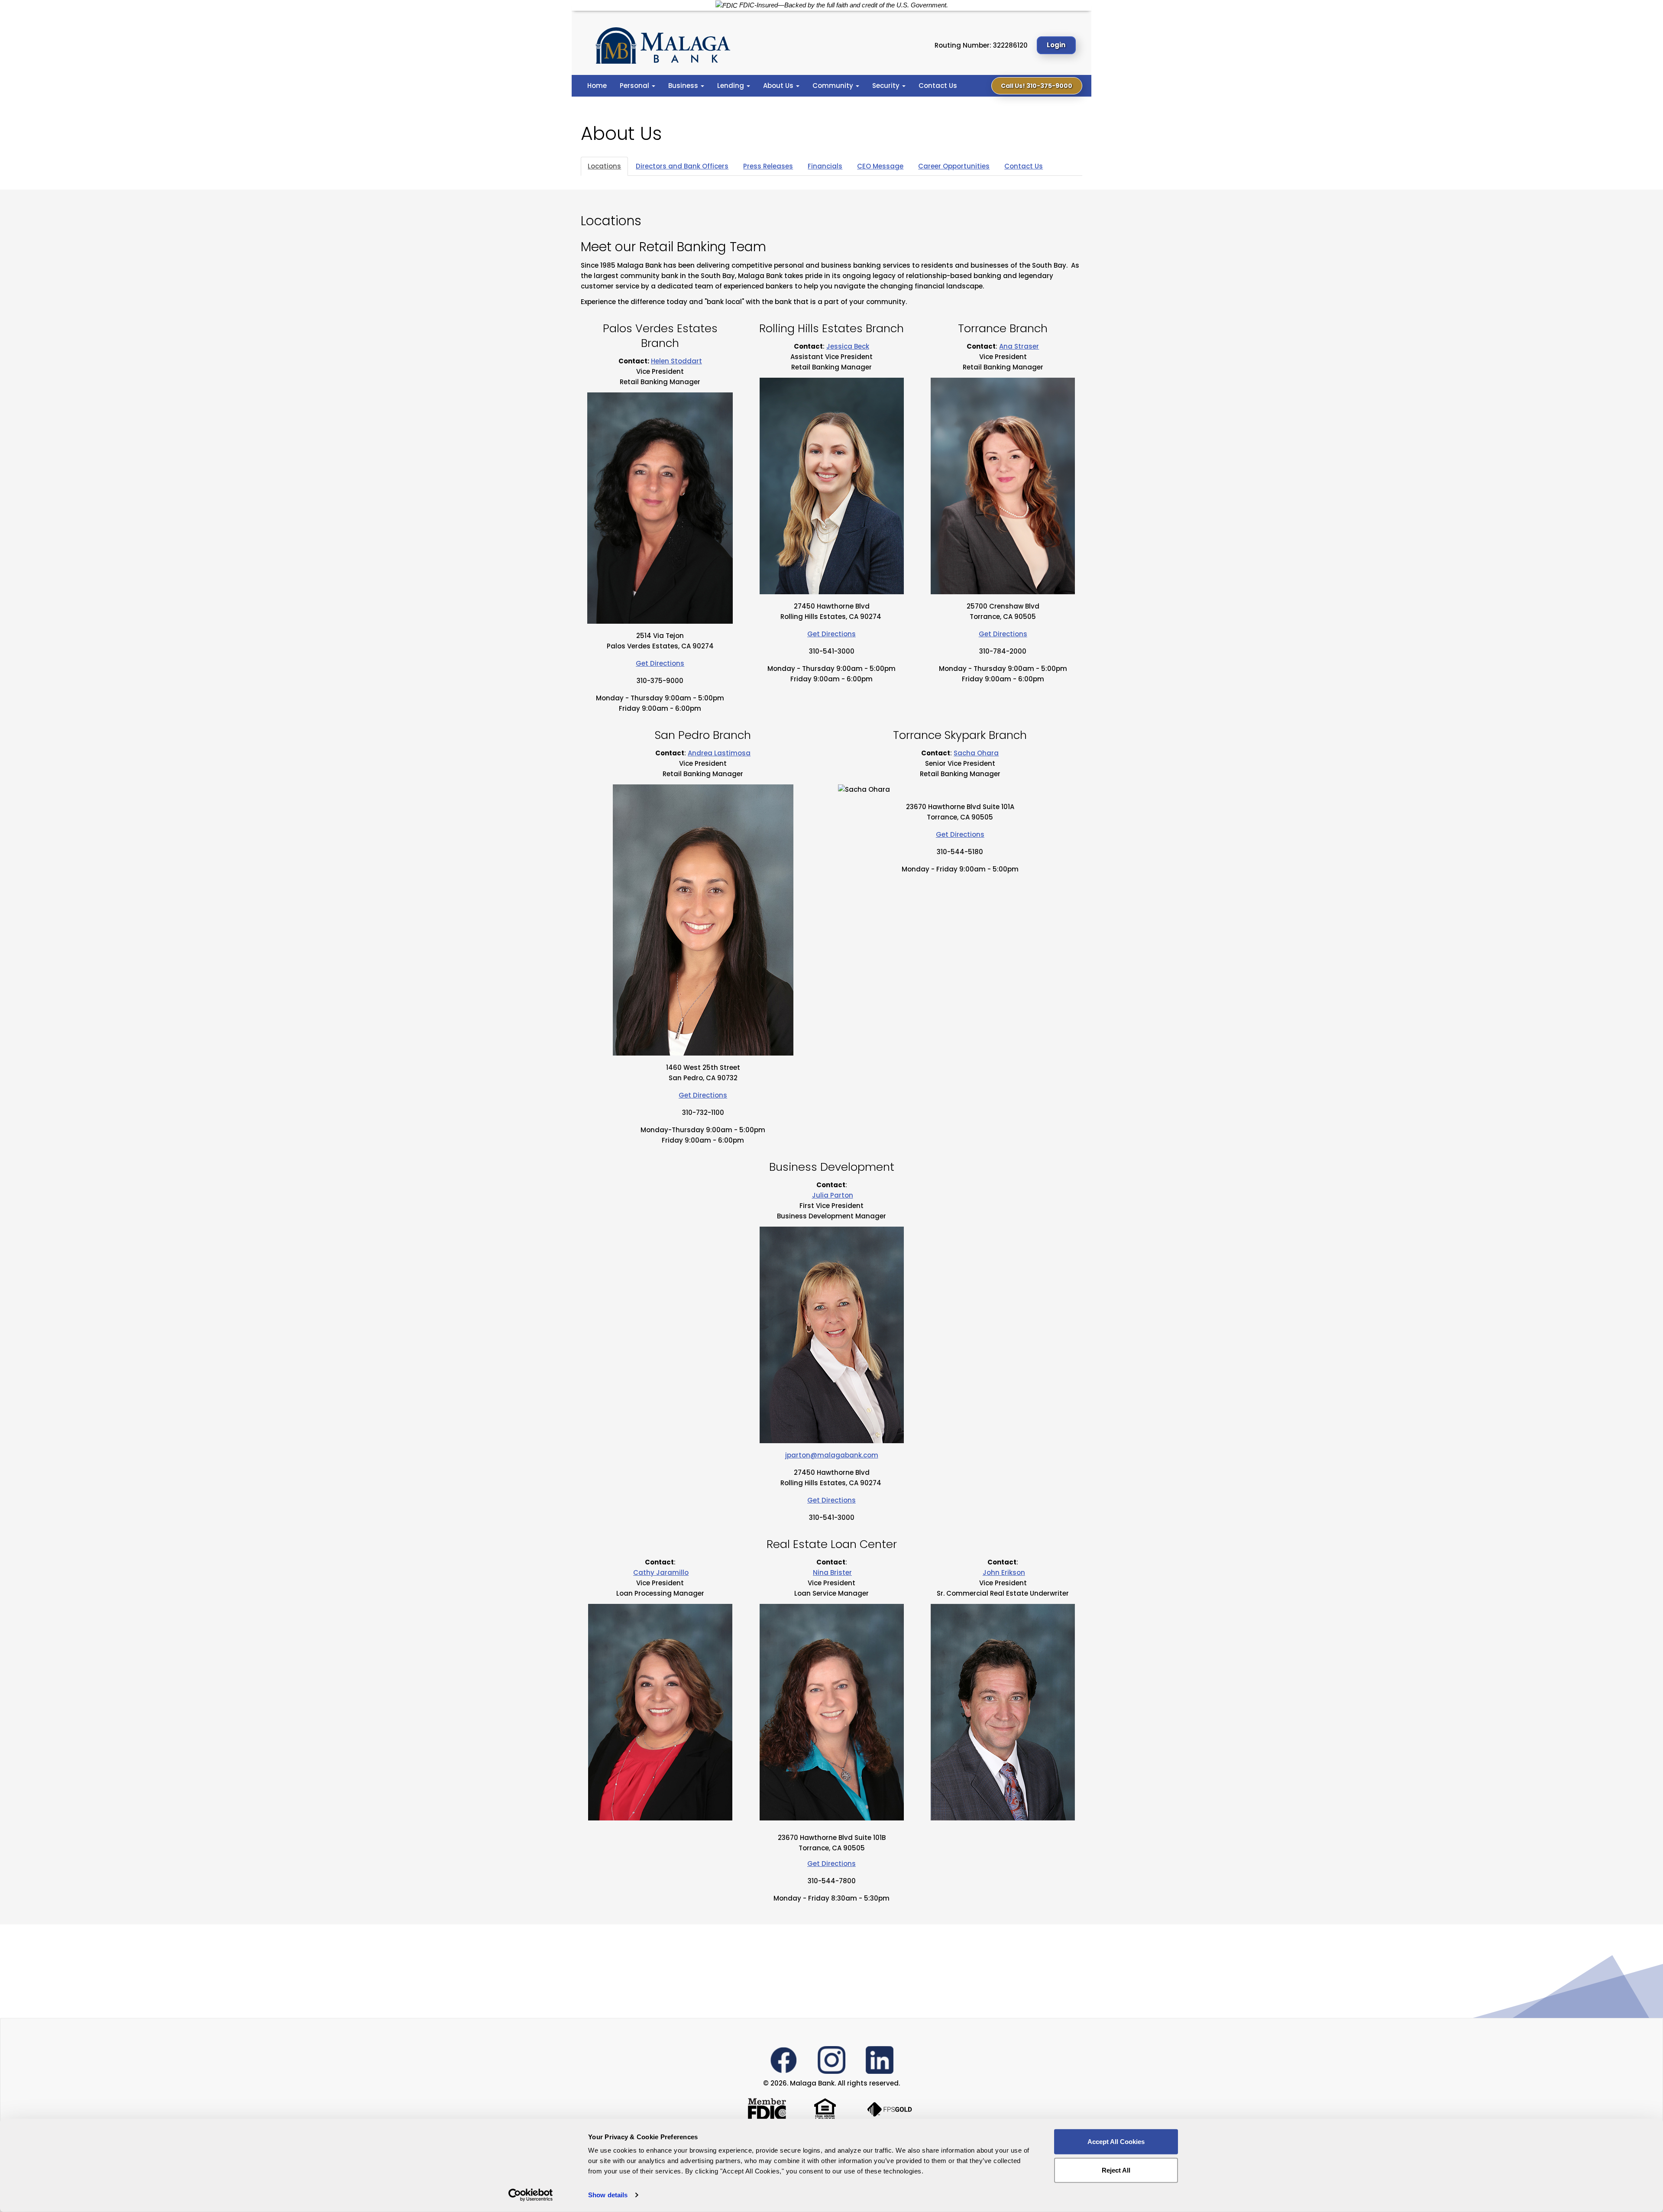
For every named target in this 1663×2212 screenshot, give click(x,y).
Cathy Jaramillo (661, 1572)
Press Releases (768, 166)
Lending (731, 86)
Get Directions (660, 663)
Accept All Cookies (1116, 2142)
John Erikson (1004, 1572)
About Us (779, 86)
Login (1056, 45)
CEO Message (880, 166)
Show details (608, 2195)
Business (684, 86)
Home (597, 86)
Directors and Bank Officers (682, 166)
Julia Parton (833, 1195)
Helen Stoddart (676, 361)
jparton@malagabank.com (832, 1455)
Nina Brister (832, 1572)
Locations (604, 166)
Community (834, 86)
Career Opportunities (954, 166)
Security (887, 86)
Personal (635, 86)
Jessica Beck (848, 346)
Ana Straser (1019, 346)
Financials (825, 166)
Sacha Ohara (976, 753)
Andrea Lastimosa (719, 753)
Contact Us (938, 86)
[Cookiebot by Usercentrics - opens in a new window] (531, 2195)
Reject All (1116, 2170)
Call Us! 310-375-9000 (1037, 86)
